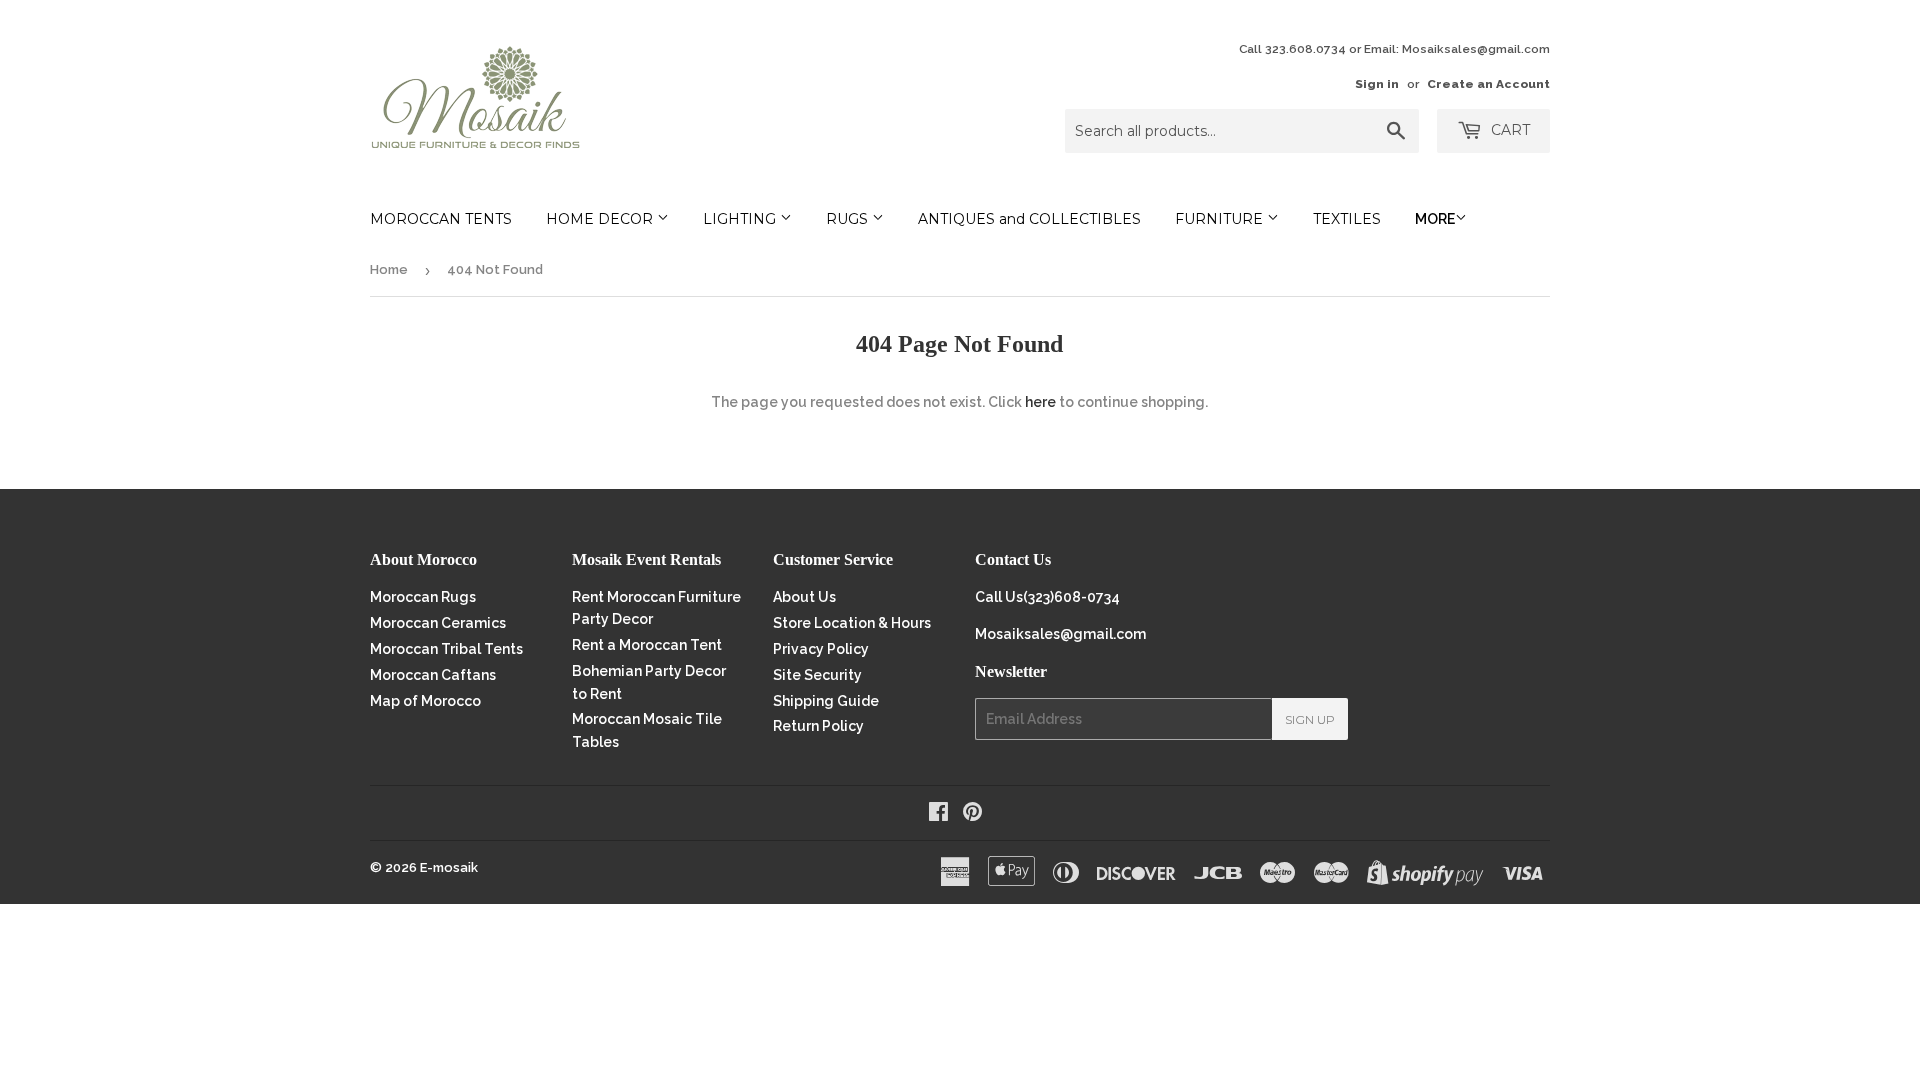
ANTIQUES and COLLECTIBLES (1029, 219)
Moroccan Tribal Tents (446, 649)
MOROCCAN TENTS (441, 219)
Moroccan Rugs (423, 597)
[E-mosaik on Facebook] (938, 814)
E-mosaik (449, 867)
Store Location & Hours (852, 623)
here (1040, 402)
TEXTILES (1347, 219)
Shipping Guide (826, 701)
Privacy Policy (821, 649)
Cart (1508, 130)
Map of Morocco (425, 701)
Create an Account (1488, 84)
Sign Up (1310, 719)
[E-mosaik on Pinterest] (972, 814)
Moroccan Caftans (433, 675)
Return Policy (818, 726)
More (1435, 219)
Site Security (817, 675)
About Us (804, 597)
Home (389, 269)
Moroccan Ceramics (438, 623)
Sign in (1377, 84)
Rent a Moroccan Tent (647, 645)
